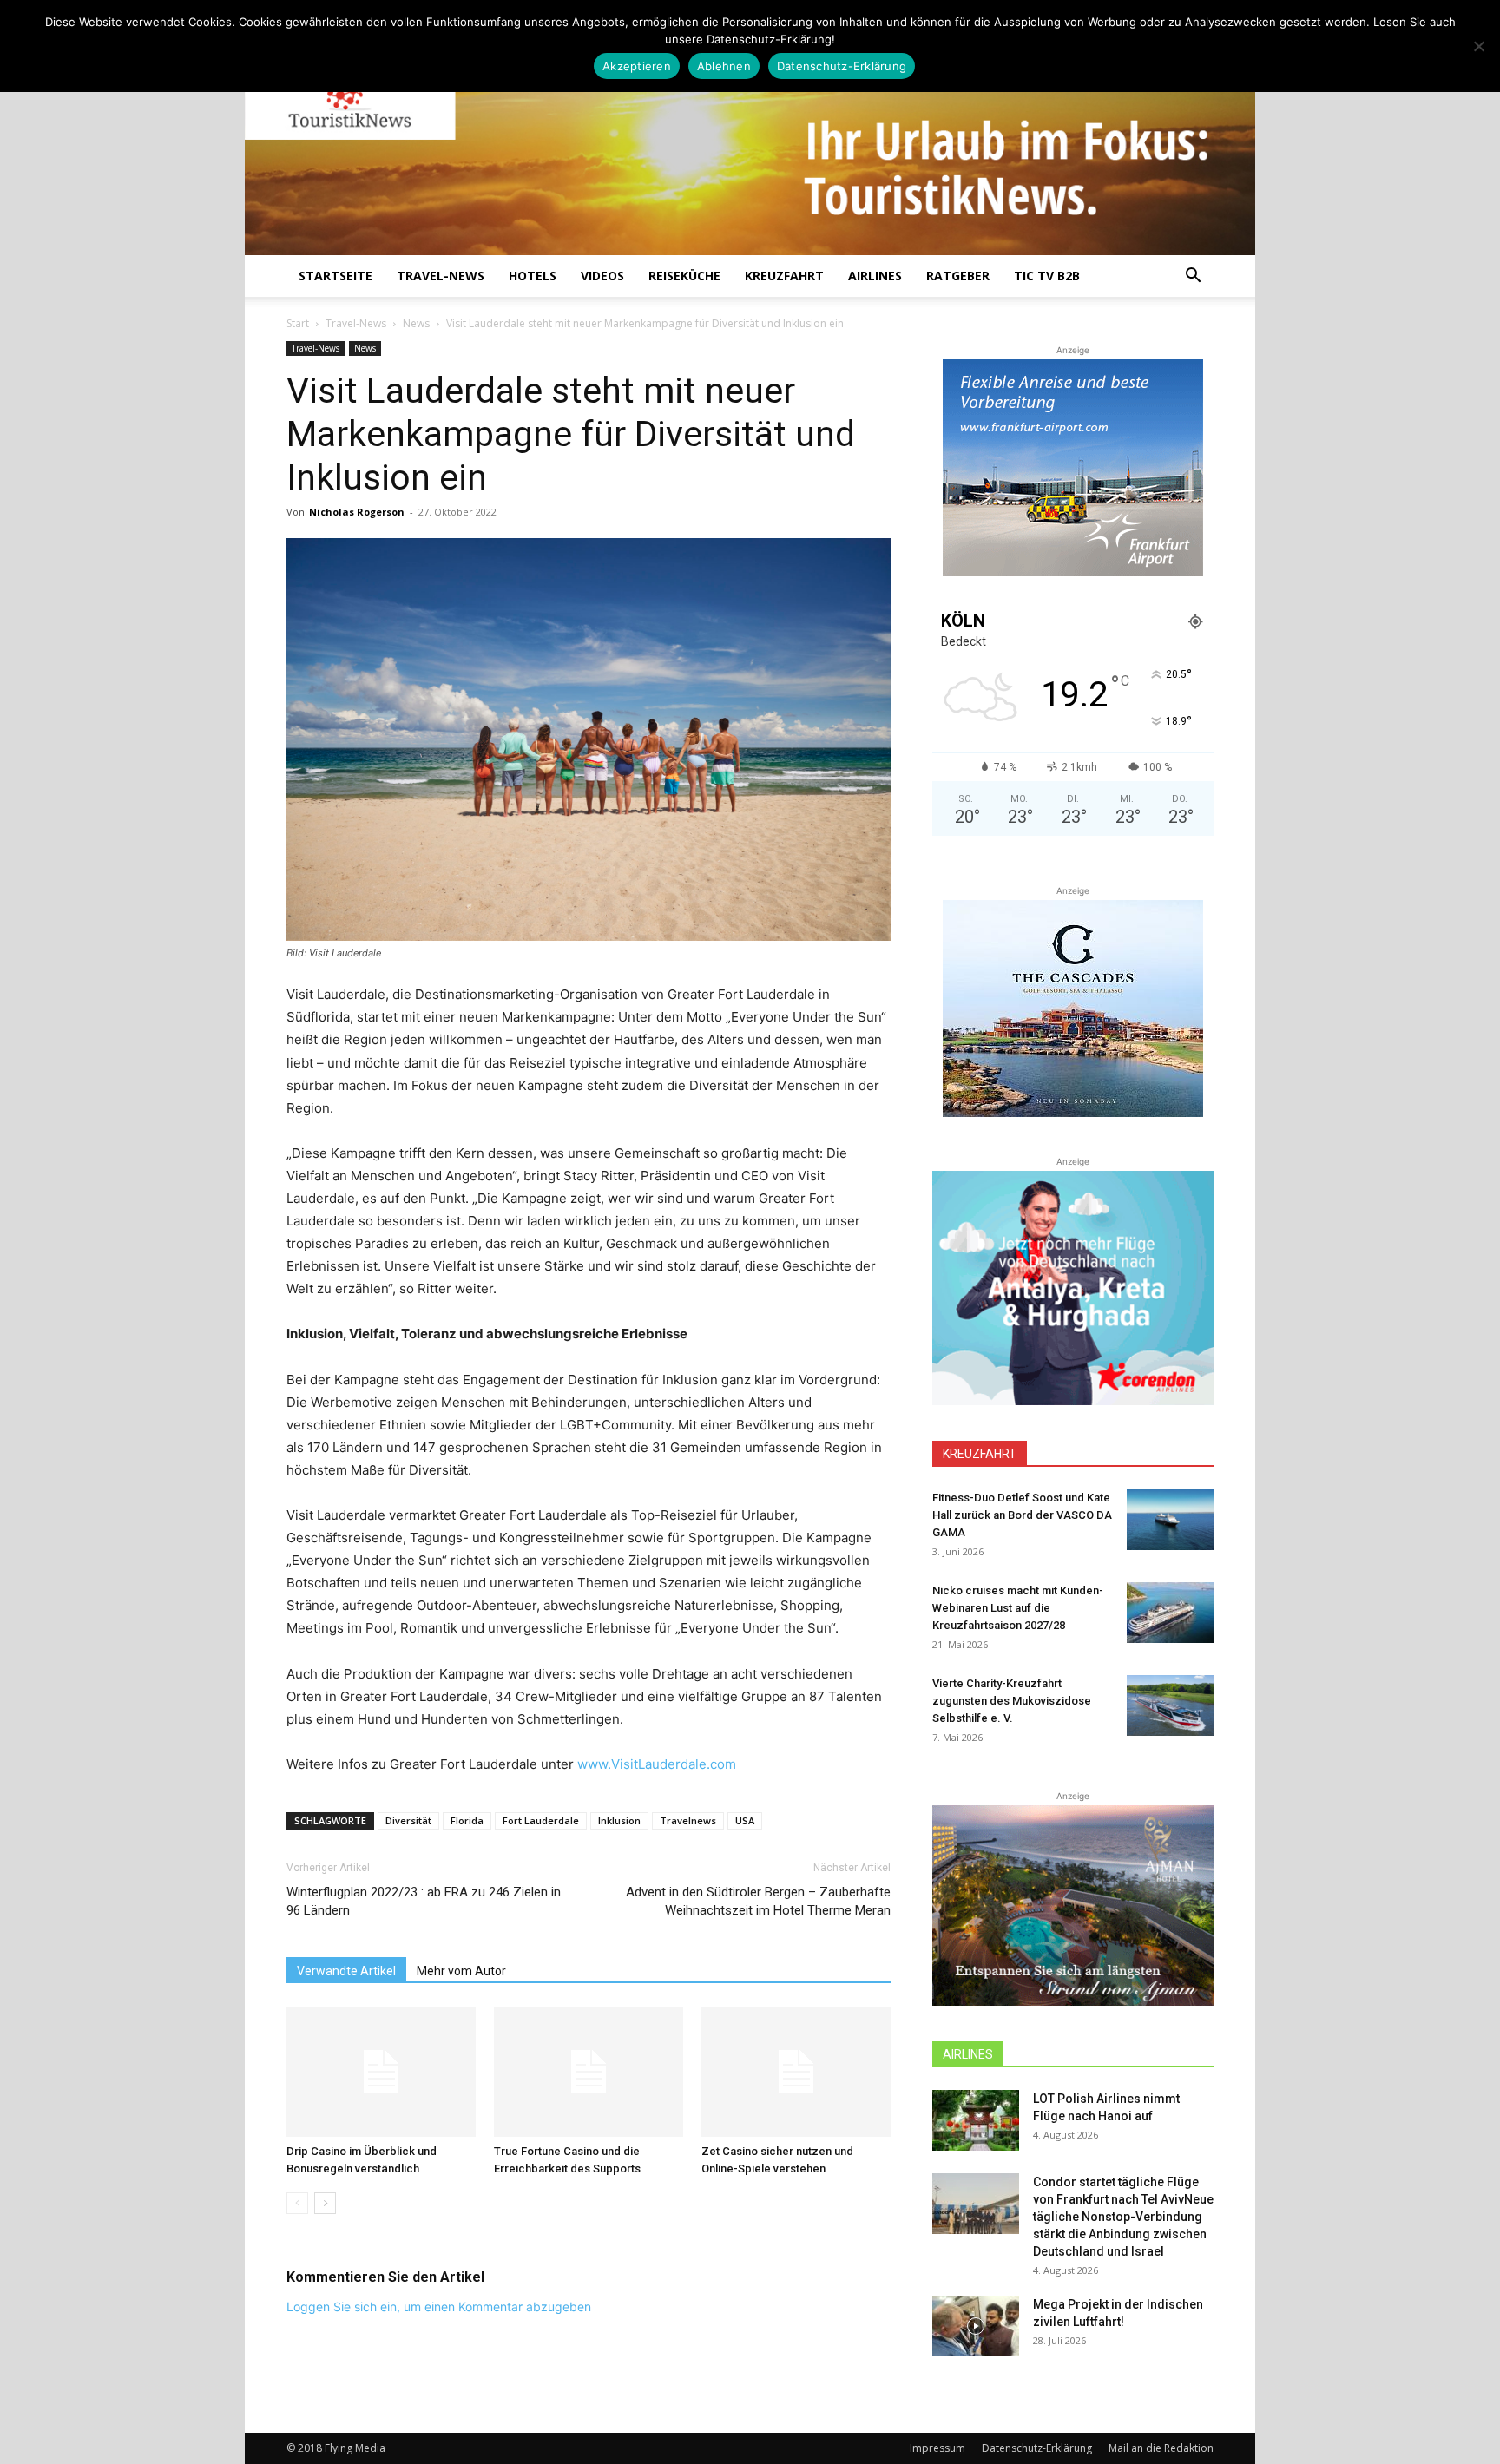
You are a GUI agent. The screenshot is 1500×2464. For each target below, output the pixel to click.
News (416, 323)
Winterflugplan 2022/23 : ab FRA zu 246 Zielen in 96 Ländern (424, 1901)
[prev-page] (297, 2203)
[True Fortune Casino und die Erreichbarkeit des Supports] (589, 2072)
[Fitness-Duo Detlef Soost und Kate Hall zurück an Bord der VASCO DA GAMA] (1170, 1520)
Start (298, 323)
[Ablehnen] (1478, 46)
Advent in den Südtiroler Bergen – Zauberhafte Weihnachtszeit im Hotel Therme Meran (758, 1901)
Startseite (336, 276)
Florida (467, 1820)
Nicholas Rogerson (357, 512)
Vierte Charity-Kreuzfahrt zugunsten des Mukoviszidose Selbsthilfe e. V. (1012, 1701)
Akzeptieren (637, 66)
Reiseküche (684, 276)
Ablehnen (724, 66)
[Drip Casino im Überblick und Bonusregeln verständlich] (381, 2072)
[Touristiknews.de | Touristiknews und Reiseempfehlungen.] (750, 140)
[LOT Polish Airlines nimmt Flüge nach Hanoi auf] (976, 2120)
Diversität (408, 1820)
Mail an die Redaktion (1161, 2448)
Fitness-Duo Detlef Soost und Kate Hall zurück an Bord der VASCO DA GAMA (1022, 1515)
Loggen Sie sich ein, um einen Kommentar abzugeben (439, 2306)
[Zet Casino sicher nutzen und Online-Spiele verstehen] (796, 2072)
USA (745, 1820)
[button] (1193, 277)
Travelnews (688, 1820)
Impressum (937, 2448)
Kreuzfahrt (784, 276)
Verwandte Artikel (346, 1971)
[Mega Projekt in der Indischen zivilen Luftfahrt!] (976, 2326)
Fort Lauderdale (541, 1820)
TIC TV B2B (1047, 276)
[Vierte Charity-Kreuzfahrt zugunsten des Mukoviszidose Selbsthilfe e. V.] (1170, 1705)
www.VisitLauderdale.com (657, 1764)
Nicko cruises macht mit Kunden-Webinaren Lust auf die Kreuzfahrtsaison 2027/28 (1018, 1608)
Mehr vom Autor (461, 1971)
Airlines (875, 276)
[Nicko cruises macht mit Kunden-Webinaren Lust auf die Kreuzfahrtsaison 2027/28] (1170, 1613)
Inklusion (619, 1820)
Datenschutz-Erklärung (1037, 2448)
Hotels (533, 276)
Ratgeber (958, 276)
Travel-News (441, 276)
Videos (602, 276)
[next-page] (325, 2203)
